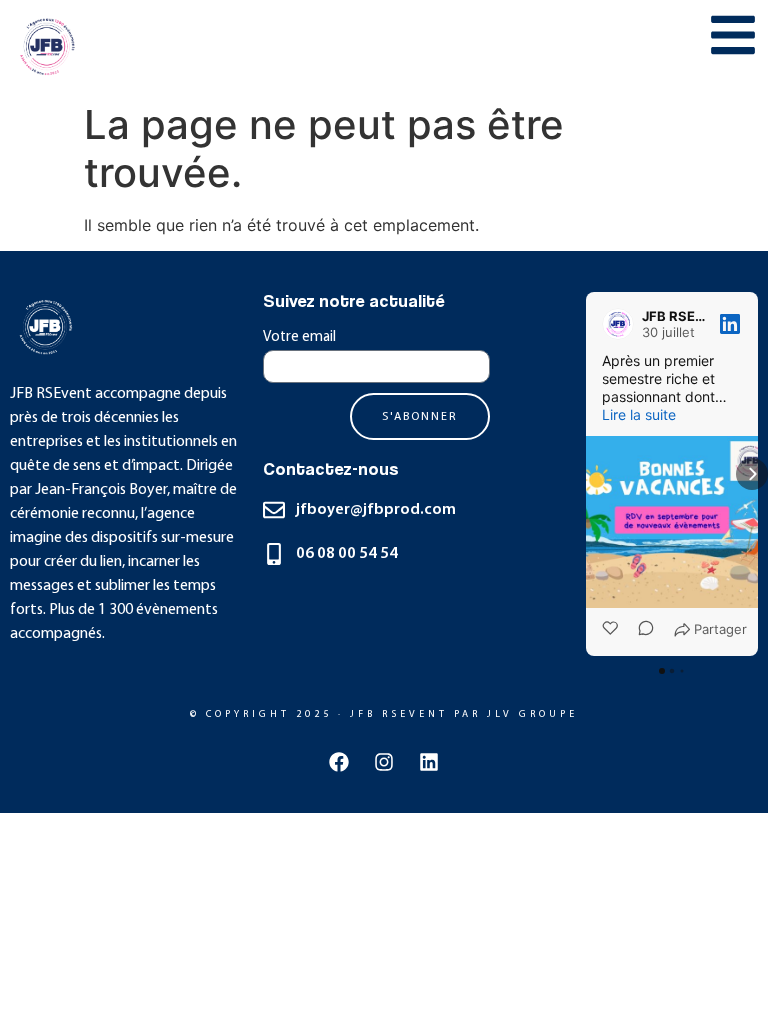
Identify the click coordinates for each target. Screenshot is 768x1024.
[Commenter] (640, 630)
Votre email (299, 337)
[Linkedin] (429, 762)
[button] (586, 474)
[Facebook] (339, 762)
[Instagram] (384, 762)
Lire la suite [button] (639, 414)
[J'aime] (612, 630)
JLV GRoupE (532, 714)
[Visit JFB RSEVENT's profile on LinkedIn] (622, 324)
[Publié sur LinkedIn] (730, 324)
